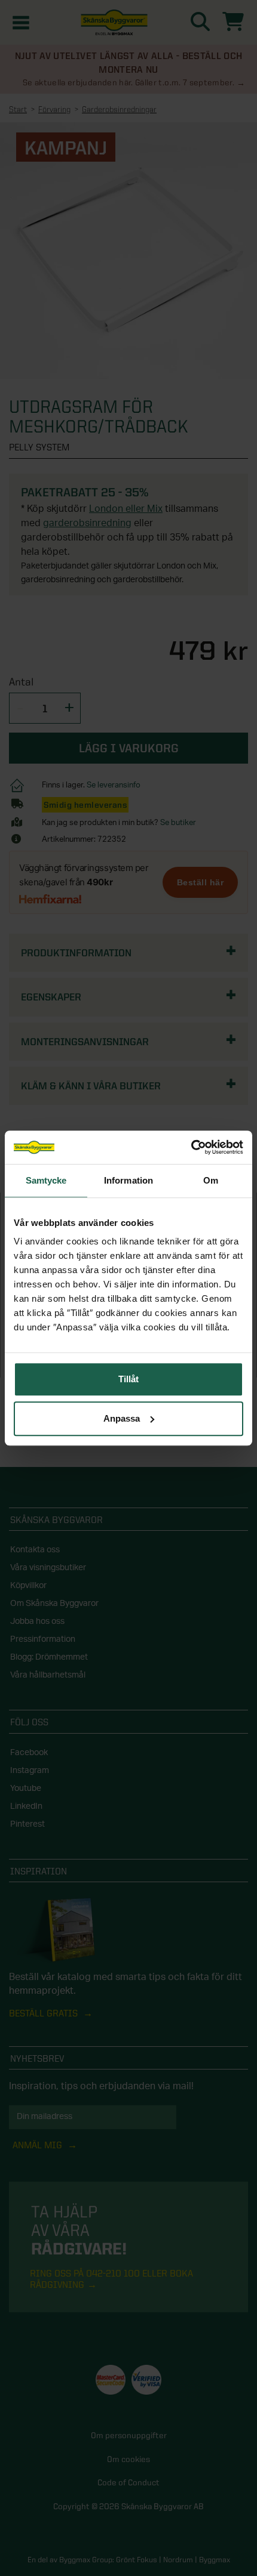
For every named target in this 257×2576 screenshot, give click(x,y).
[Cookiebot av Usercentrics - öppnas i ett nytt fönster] (191, 1147)
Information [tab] (128, 1180)
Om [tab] (211, 1180)
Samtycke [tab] (46, 1180)
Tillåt (128, 1379)
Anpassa (122, 1418)
